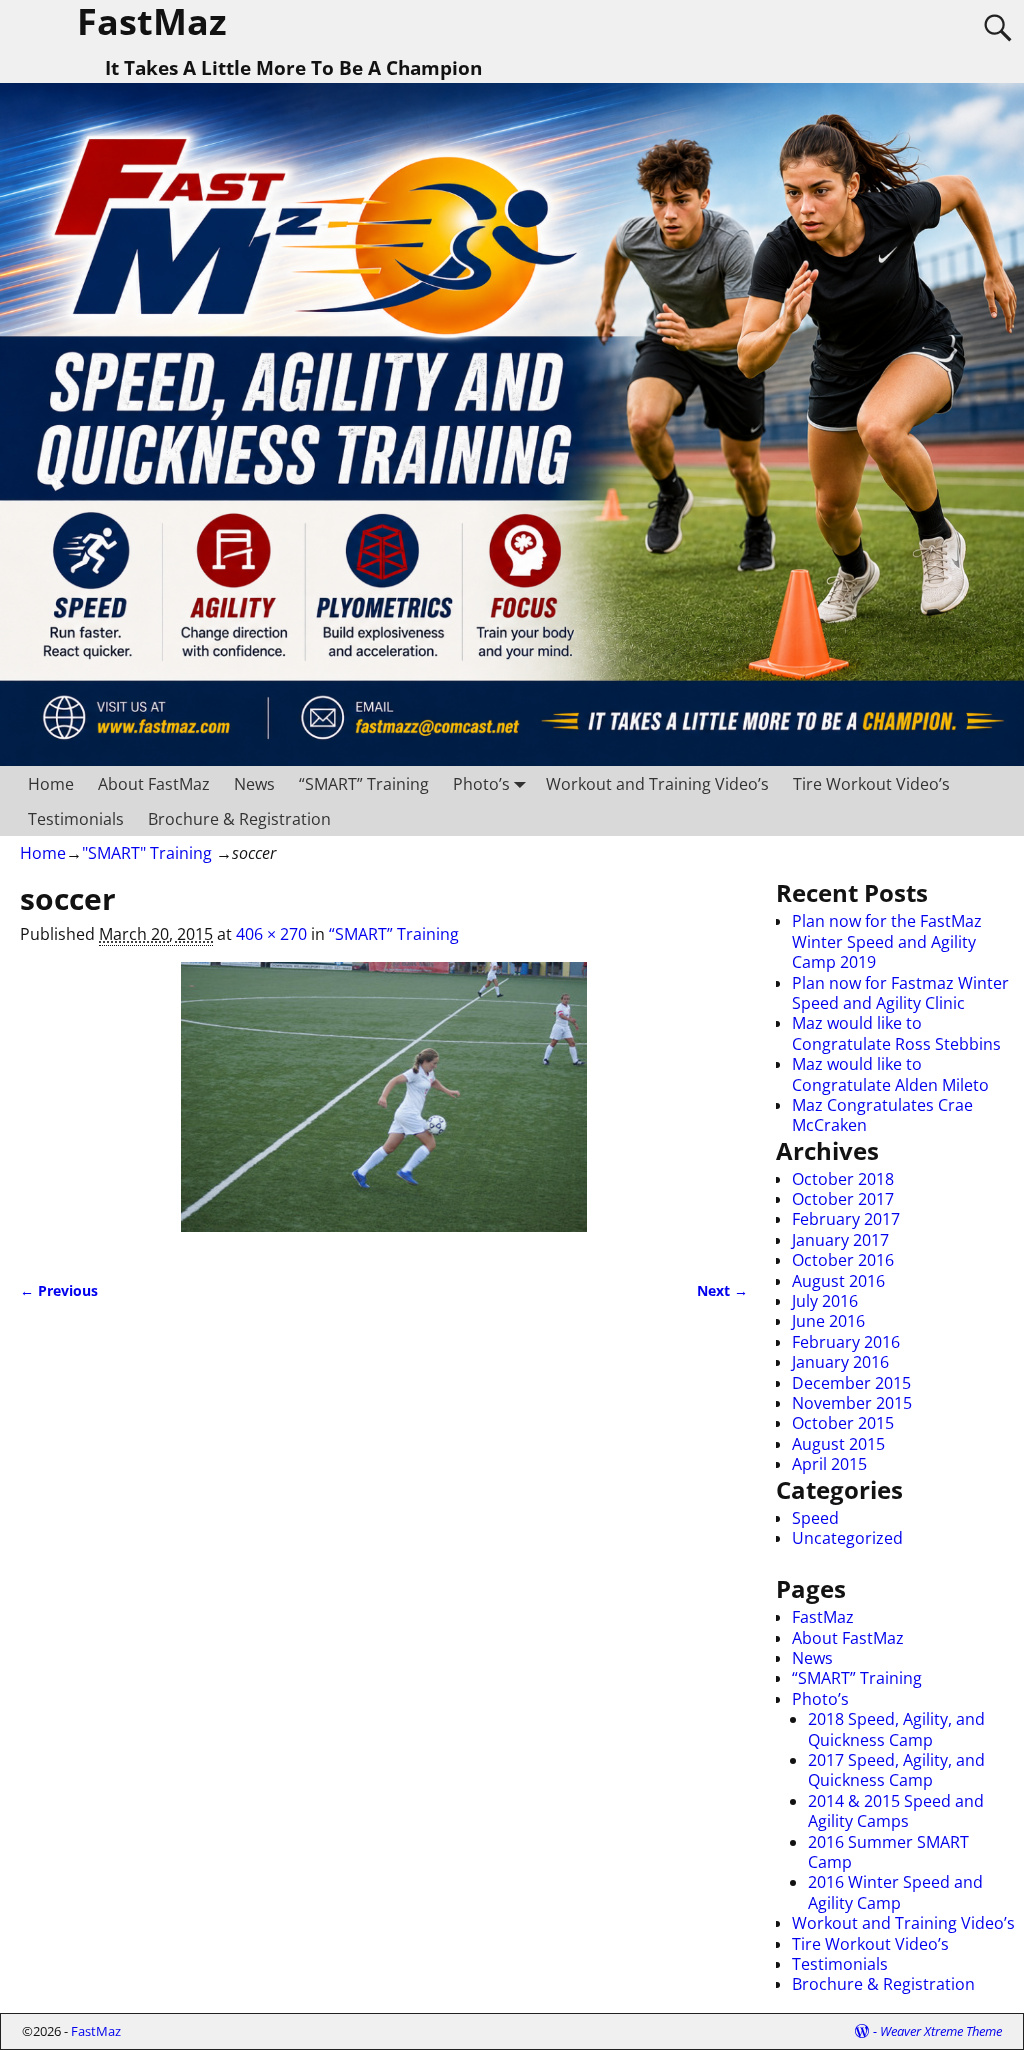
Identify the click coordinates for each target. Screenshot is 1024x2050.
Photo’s (481, 784)
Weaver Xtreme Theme (941, 2031)
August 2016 (838, 1281)
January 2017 (840, 1240)
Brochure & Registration (239, 819)
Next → (722, 1290)
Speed (815, 1518)
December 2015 (851, 1383)
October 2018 (843, 1179)
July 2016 (825, 1301)
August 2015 (838, 1444)
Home (51, 784)
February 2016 (846, 1342)
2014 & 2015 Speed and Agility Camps (896, 1811)
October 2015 (843, 1423)
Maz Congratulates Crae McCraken (882, 1115)
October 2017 (843, 1199)
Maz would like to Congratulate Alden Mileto (890, 1074)
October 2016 (843, 1260)
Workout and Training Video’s (657, 784)
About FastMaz (154, 784)
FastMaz (823, 1617)
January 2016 (840, 1362)
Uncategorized (847, 1538)
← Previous (59, 1290)
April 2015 (829, 1464)
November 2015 (852, 1403)
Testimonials (76, 819)
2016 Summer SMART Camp (888, 1852)
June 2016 (828, 1321)
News (254, 784)
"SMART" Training (147, 853)
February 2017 (846, 1219)
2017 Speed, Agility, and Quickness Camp (896, 1770)
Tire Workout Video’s (871, 784)
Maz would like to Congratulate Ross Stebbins (896, 1033)
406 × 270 (271, 934)
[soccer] (383, 1109)
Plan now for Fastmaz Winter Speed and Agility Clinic (900, 993)
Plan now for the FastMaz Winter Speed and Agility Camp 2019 (887, 941)
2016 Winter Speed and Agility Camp (895, 1892)
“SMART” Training (364, 784)
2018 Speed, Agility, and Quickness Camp (896, 1729)
